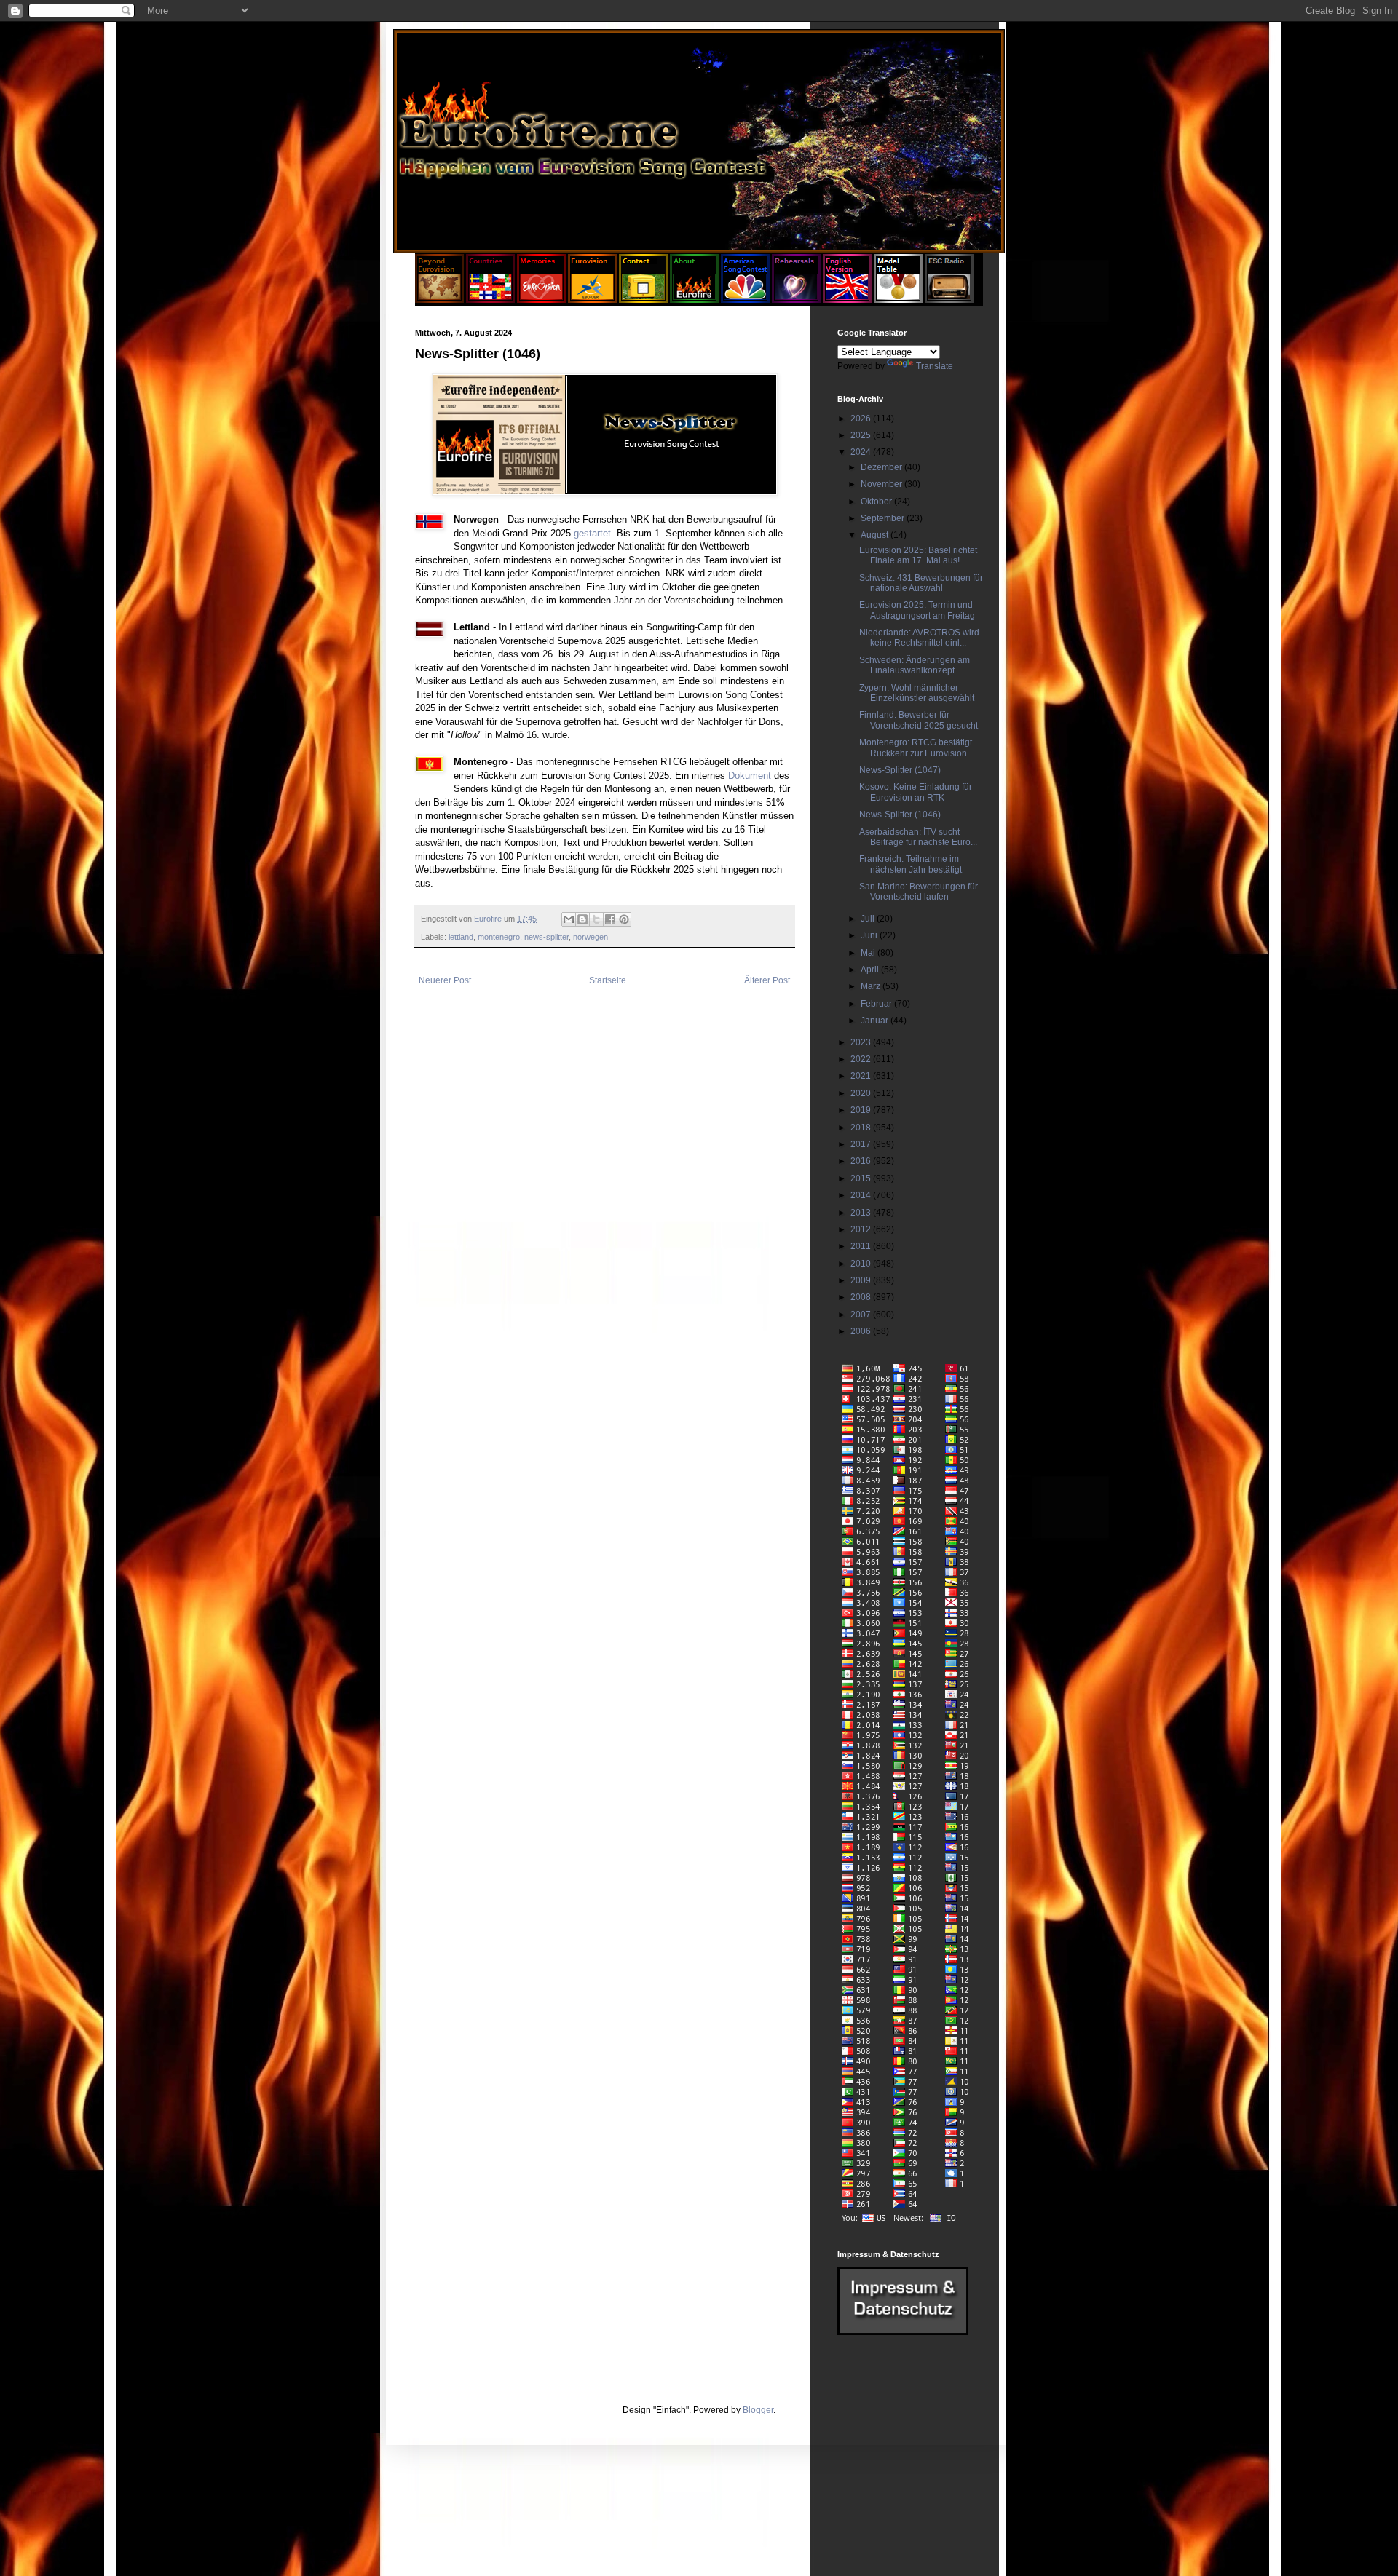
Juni (870, 935)
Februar (877, 1004)
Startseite (608, 980)
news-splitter (546, 937)
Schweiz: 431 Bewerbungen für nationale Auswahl (921, 583)
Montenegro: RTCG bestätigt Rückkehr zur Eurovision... (916, 748)
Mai (869, 953)
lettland (461, 937)
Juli (869, 919)
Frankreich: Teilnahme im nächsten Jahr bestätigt (911, 864)
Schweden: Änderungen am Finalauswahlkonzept (915, 665)
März (872, 986)
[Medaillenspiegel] (898, 300)
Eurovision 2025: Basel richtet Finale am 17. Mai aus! (918, 555)
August (876, 535)
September (884, 518)
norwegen (591, 937)
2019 (862, 1110)
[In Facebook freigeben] (610, 919)
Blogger (758, 2410)
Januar (876, 1021)
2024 (862, 452)
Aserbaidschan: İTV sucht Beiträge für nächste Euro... (918, 837)
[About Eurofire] (694, 300)
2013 (862, 1213)
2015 (862, 1178)
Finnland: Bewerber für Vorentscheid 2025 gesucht (919, 720)
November (882, 484)
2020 (862, 1093)
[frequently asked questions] (903, 2332)
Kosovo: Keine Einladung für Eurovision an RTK (916, 792)
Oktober (877, 502)
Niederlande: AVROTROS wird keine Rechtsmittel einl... (919, 638)
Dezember (882, 467)
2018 (862, 1128)
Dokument (750, 776)
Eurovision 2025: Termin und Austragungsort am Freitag (917, 610)
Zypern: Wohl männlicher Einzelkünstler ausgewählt (917, 693)
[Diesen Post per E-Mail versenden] (569, 919)
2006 (862, 1331)
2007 (862, 1315)
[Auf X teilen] (596, 919)
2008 (862, 1297)
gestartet (592, 533)
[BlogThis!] (582, 919)
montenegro (499, 937)
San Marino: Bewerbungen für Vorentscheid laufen (919, 892)
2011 (862, 1246)
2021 (862, 1076)
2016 (862, 1161)
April (871, 970)
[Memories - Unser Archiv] (541, 300)
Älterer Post (767, 980)
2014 (862, 1195)
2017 (862, 1144)
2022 (862, 1059)
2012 (862, 1229)
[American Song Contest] (745, 300)
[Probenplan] (796, 300)
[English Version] (847, 300)
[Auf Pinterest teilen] (624, 919)
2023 (862, 1042)
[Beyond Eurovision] (441, 300)
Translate (935, 366)
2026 (862, 419)
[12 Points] (949, 300)
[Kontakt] (643, 300)
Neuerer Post (445, 980)
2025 (862, 435)
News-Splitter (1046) (900, 815)
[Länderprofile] (491, 300)
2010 (862, 1264)
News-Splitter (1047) (900, 770)
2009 (862, 1280)
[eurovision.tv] (592, 300)
